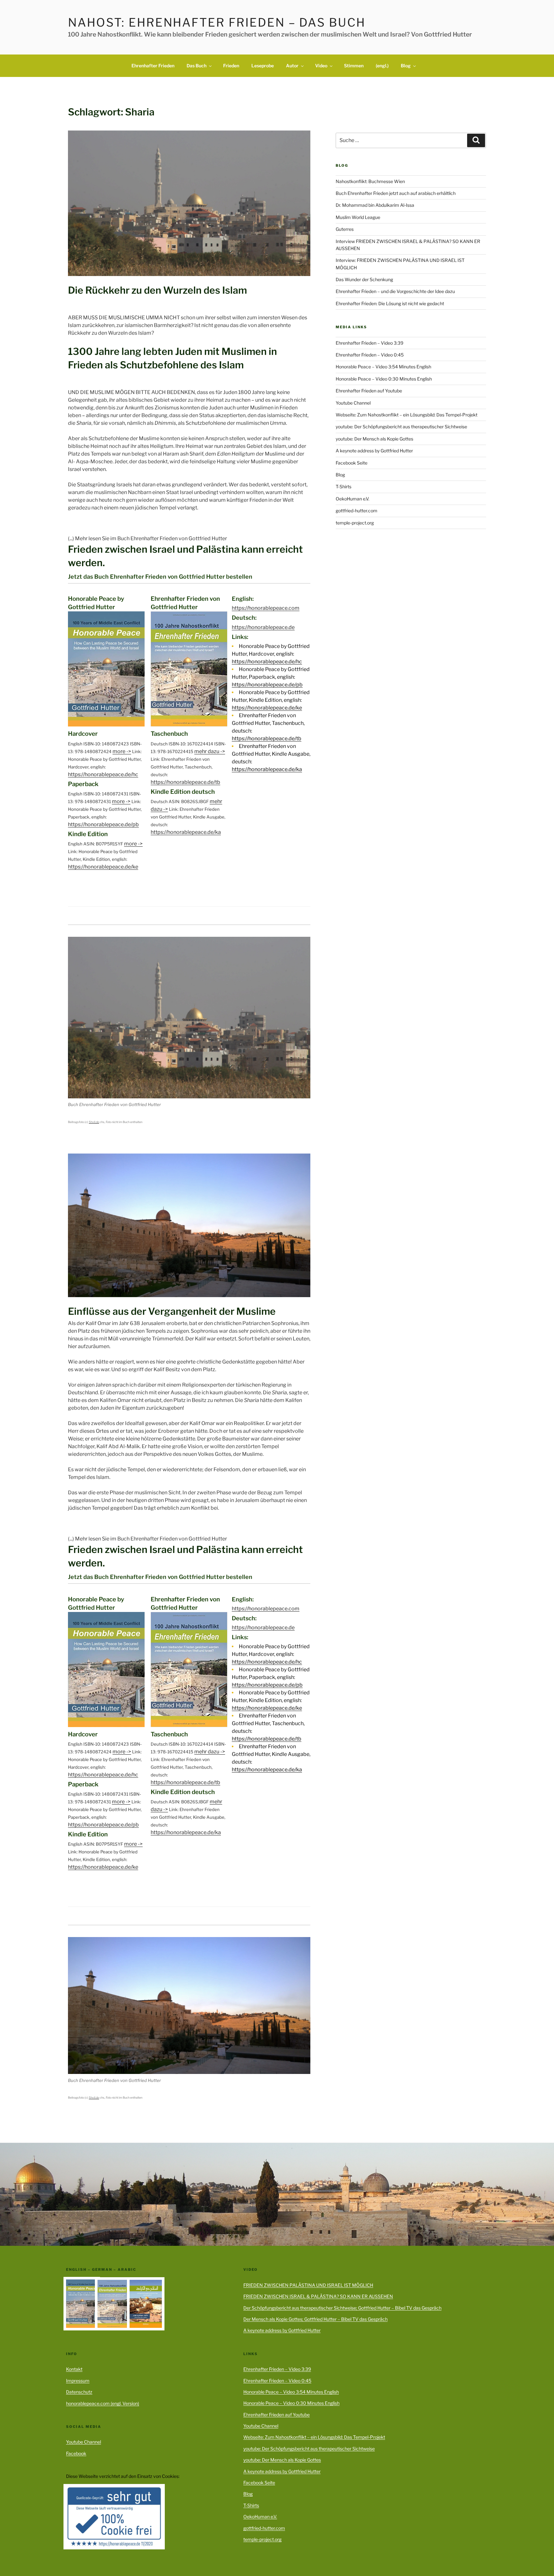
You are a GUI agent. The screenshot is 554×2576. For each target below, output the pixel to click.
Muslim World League (358, 217)
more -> (122, 751)
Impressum (78, 2381)
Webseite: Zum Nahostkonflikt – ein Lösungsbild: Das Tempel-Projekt (407, 415)
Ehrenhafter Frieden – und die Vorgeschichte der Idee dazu (395, 291)
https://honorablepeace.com (266, 608)
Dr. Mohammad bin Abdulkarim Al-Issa (375, 205)
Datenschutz (79, 2392)
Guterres (345, 229)
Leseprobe (263, 66)
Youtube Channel (353, 403)
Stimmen (354, 66)
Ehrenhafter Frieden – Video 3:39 (369, 343)
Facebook (76, 2453)
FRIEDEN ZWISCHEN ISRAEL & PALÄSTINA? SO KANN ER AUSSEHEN (318, 2296)
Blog (406, 66)
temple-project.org (355, 523)
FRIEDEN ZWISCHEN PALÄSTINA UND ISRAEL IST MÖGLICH (308, 2285)
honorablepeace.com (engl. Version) (103, 2403)
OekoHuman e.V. (353, 499)
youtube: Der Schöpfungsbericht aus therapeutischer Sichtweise (401, 427)
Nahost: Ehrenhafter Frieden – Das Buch (217, 22)
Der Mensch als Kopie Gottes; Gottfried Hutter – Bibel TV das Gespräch (315, 2319)
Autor (292, 66)
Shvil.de (94, 1122)
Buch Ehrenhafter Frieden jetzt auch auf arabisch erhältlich (396, 193)
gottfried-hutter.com (357, 511)
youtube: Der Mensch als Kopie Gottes (374, 439)
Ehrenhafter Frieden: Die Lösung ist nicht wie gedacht (390, 303)
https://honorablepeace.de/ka (186, 832)
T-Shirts (344, 487)
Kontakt (74, 2369)
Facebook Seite (352, 463)
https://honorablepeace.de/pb (103, 824)
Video (321, 66)
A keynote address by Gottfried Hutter (374, 451)
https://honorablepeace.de (263, 627)
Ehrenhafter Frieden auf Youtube (369, 391)
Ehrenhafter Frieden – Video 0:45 (370, 355)
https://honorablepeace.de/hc (103, 774)
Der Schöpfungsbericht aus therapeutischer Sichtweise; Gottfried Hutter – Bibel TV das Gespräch (342, 2308)
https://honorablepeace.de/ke (103, 867)
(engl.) (382, 66)
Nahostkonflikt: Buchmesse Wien (370, 181)
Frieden (231, 66)
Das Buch (197, 66)
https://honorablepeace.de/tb (185, 782)
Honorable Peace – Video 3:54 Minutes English (383, 367)
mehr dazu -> (210, 751)
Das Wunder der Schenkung (364, 279)
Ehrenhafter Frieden (153, 66)
